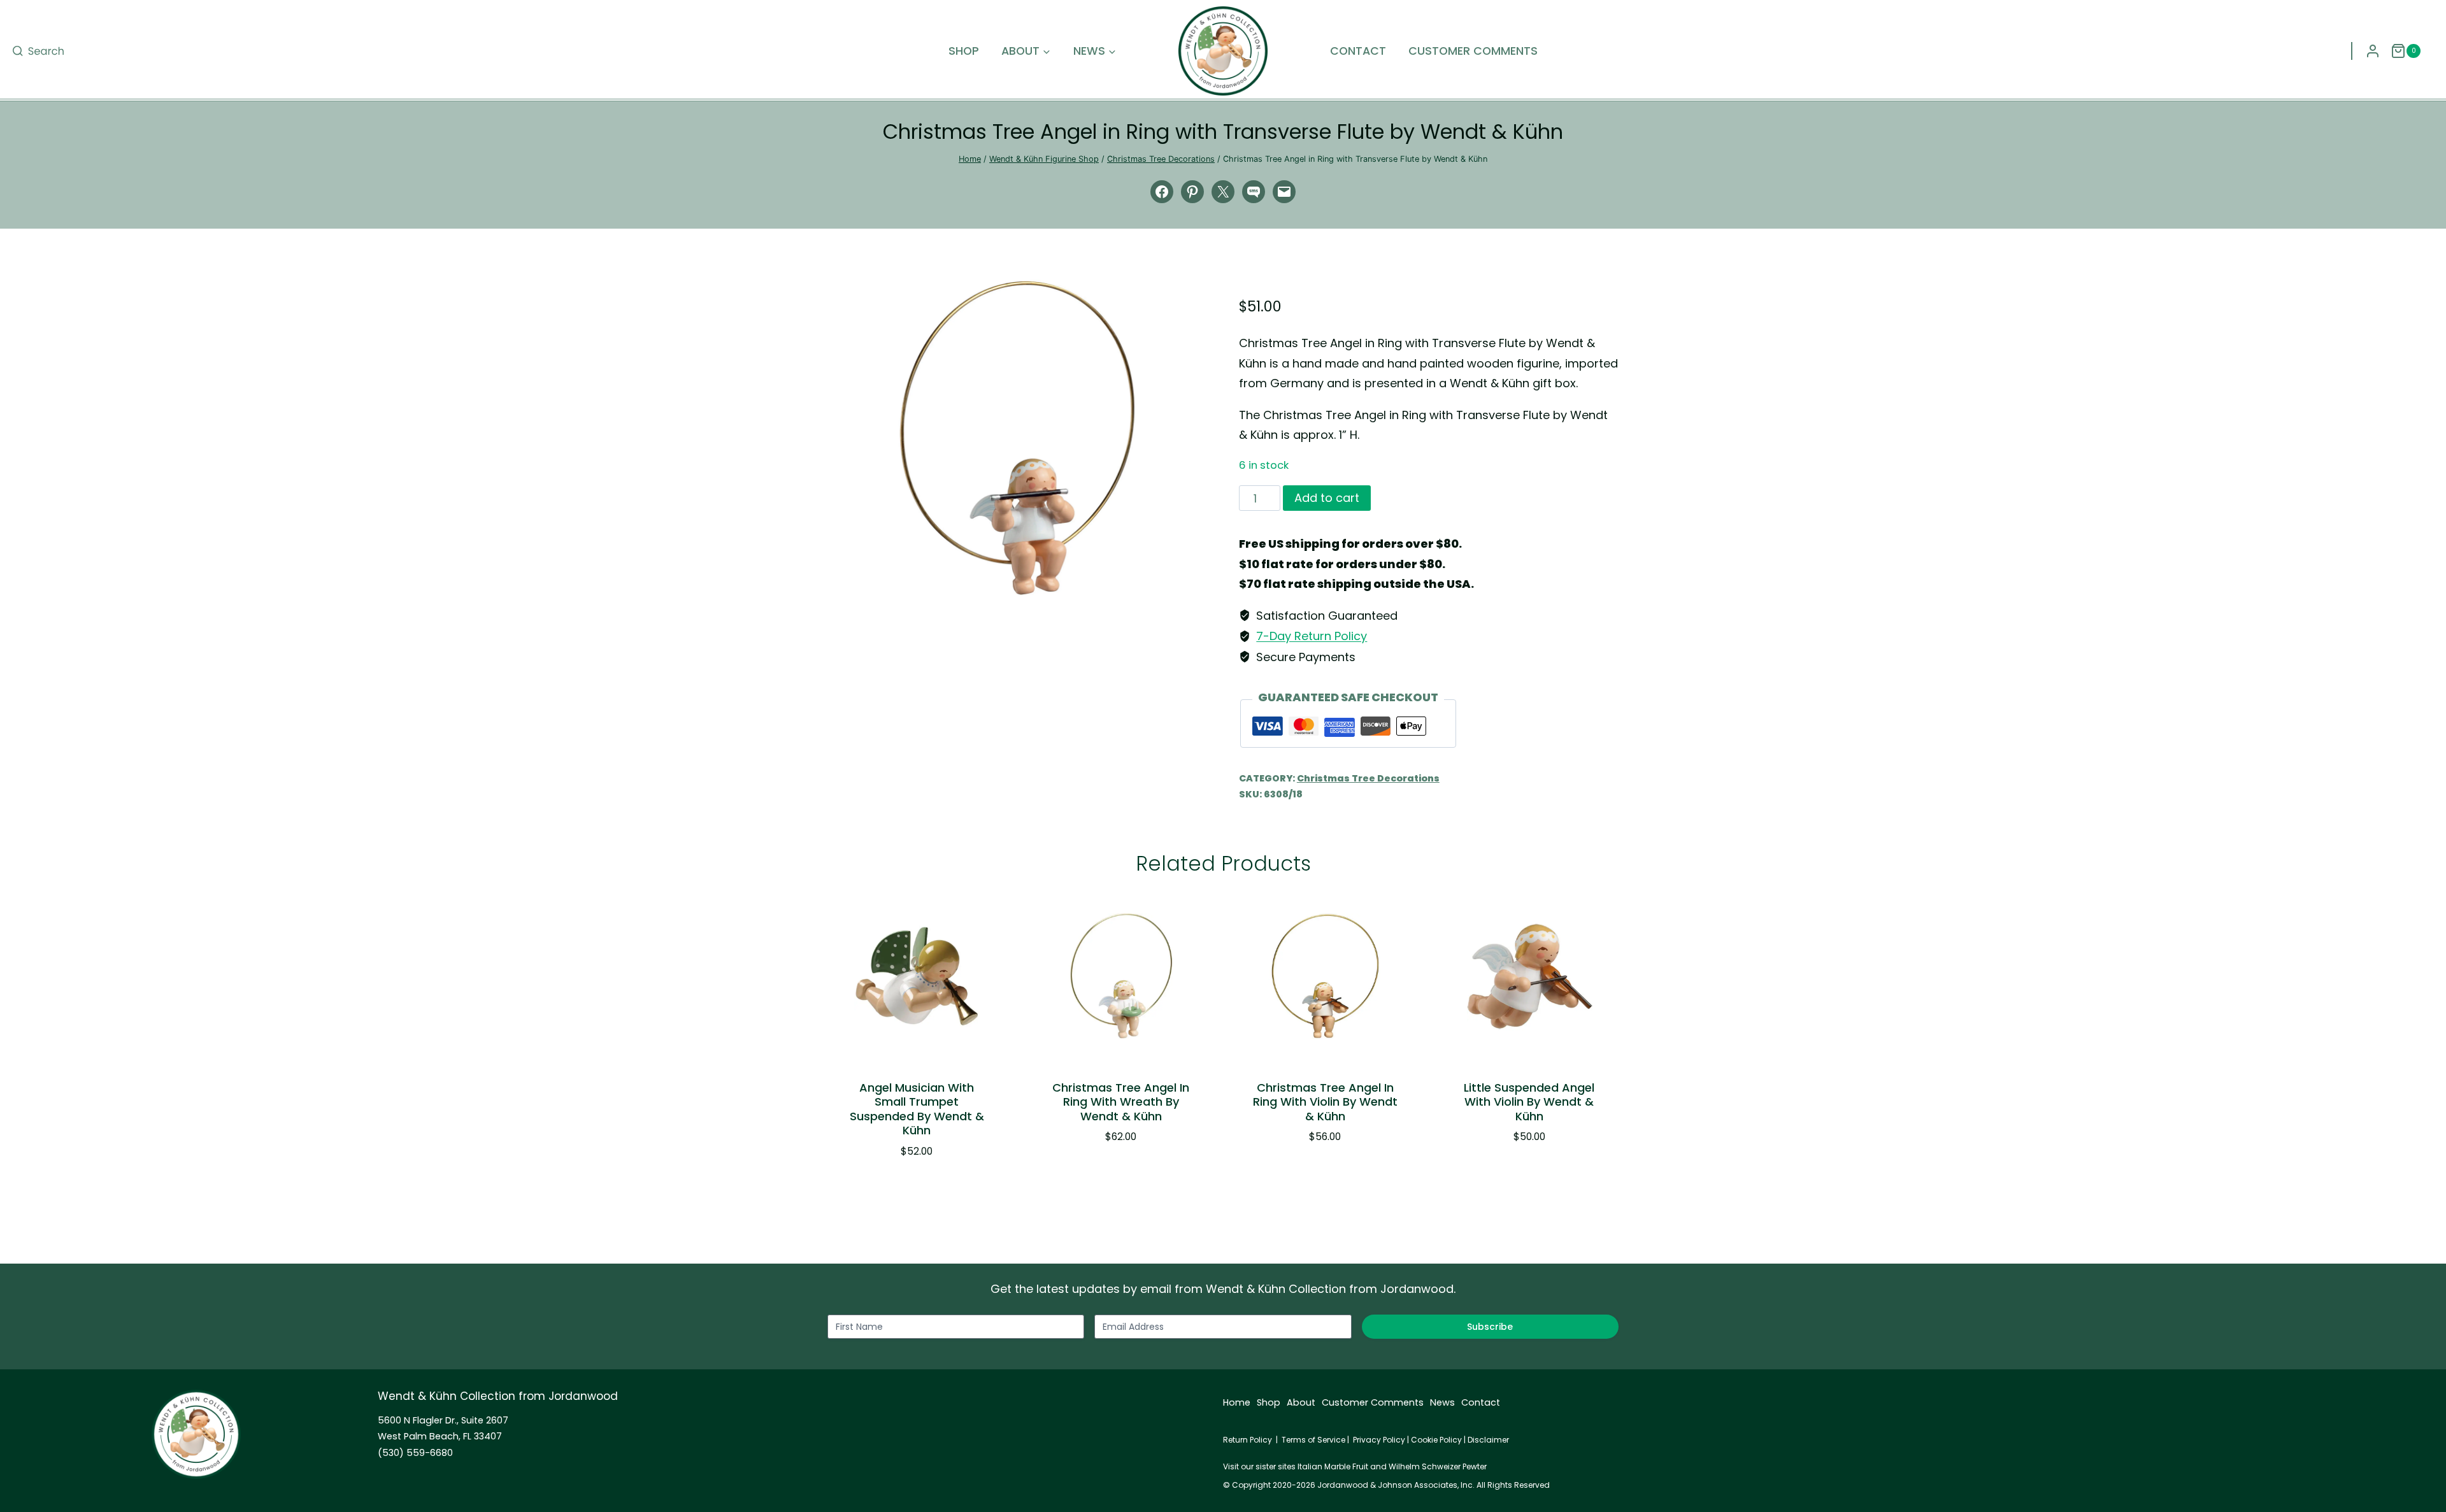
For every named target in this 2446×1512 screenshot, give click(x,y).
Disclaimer (1488, 1440)
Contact (1358, 51)
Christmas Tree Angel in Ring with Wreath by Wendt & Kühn (1121, 1102)
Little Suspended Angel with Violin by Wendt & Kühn (1529, 1102)
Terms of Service (1313, 1440)
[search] (38, 51)
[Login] (2373, 51)
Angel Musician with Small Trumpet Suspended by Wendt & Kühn (917, 1109)
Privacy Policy (1379, 1440)
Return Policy (1248, 1440)
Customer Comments (1473, 51)
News (1442, 1402)
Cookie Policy (1436, 1440)
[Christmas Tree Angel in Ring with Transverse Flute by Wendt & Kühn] (1017, 438)
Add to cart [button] (1114, 1175)
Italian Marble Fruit (1333, 1466)
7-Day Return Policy (1312, 636)
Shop (964, 51)
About (1301, 1402)
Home (1237, 1402)
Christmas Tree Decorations (1368, 778)
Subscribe (1490, 1327)
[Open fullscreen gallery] (1194, 583)
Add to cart (1327, 498)
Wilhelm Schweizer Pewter (1438, 1466)
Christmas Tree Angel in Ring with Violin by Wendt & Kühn (1325, 1102)
